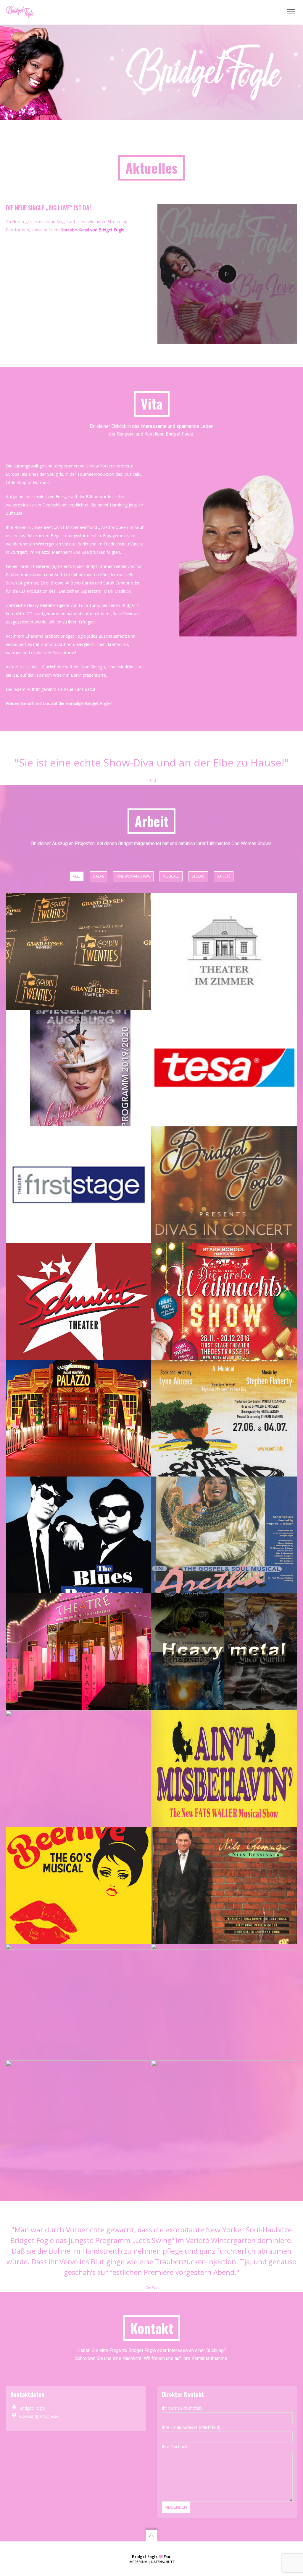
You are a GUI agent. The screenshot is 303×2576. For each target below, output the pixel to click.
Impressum (138, 2562)
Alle (77, 876)
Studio (198, 876)
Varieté (224, 876)
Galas (98, 876)
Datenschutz (163, 2562)
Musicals (171, 876)
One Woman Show (133, 876)
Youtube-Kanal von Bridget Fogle (93, 230)
